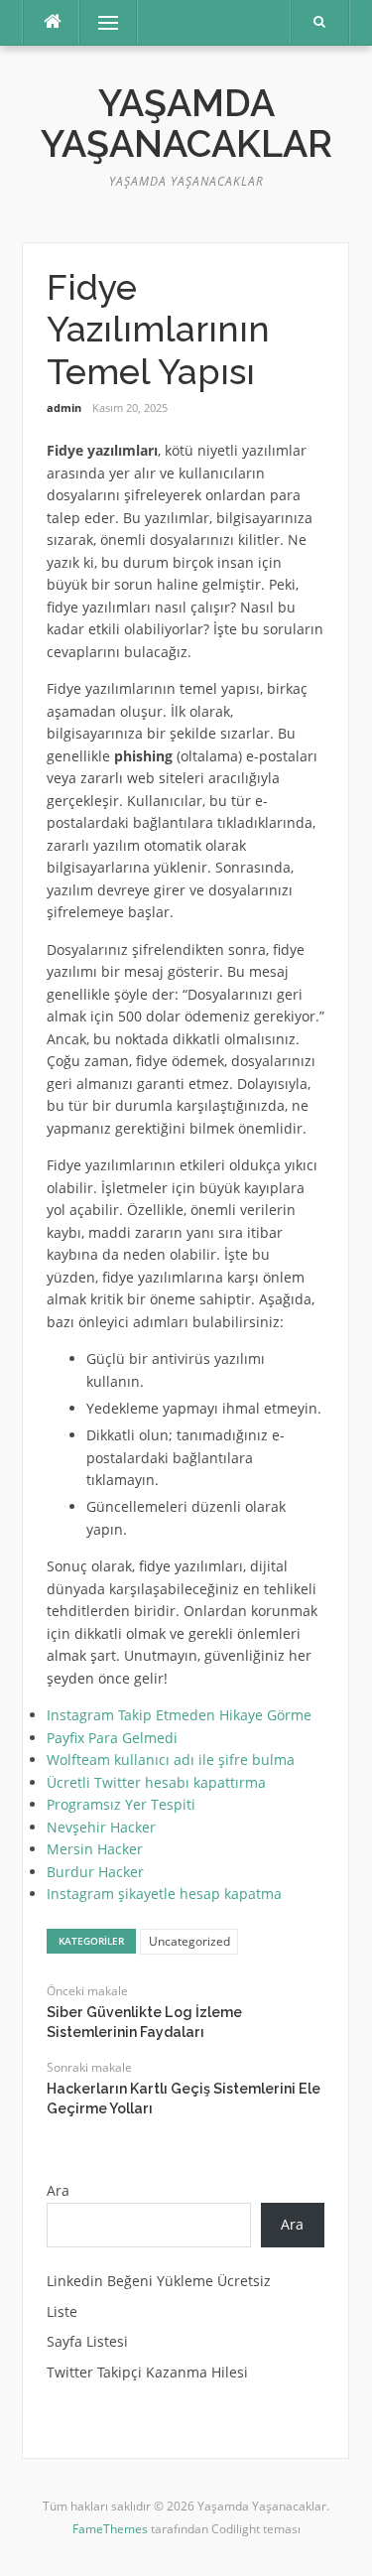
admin (64, 407)
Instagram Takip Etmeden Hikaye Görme (179, 1715)
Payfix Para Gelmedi (112, 1738)
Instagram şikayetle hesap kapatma (164, 1894)
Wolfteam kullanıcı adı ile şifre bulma (171, 1760)
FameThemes (110, 2529)
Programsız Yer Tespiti (121, 1804)
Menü (100, 22)
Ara (58, 2190)
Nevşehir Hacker (101, 1827)
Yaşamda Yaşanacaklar (186, 124)
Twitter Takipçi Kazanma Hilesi (147, 2372)
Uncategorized (189, 1941)
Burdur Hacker (95, 1872)
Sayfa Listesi (87, 2341)
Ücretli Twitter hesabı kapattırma (156, 1782)
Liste (62, 2311)
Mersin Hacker (95, 1849)
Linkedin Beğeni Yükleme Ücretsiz (159, 2281)
